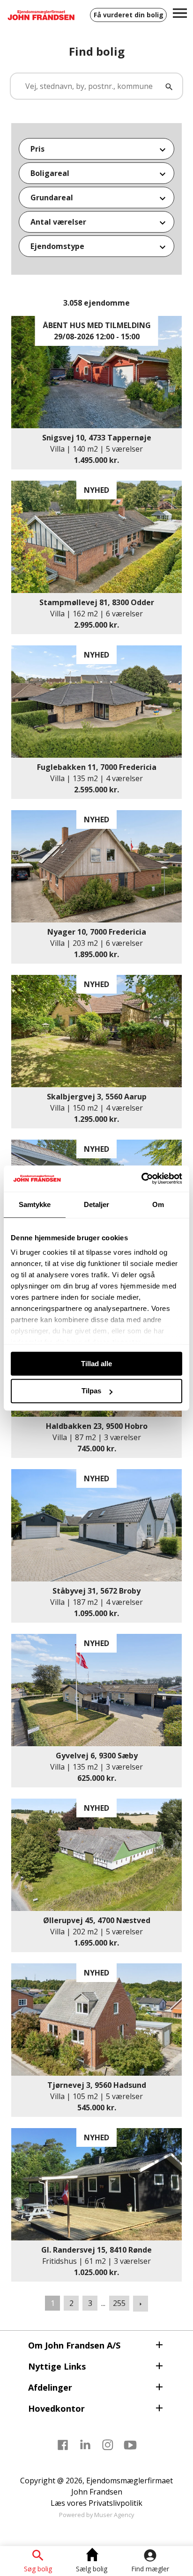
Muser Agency (114, 2515)
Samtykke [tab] (35, 1204)
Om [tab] (158, 1204)
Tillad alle (96, 1364)
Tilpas (91, 1391)
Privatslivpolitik (115, 2503)
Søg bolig (38, 2569)
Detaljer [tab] (97, 1204)
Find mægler (150, 2569)
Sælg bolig (92, 2569)
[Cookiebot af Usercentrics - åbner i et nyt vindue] (141, 1178)
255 (119, 2303)
